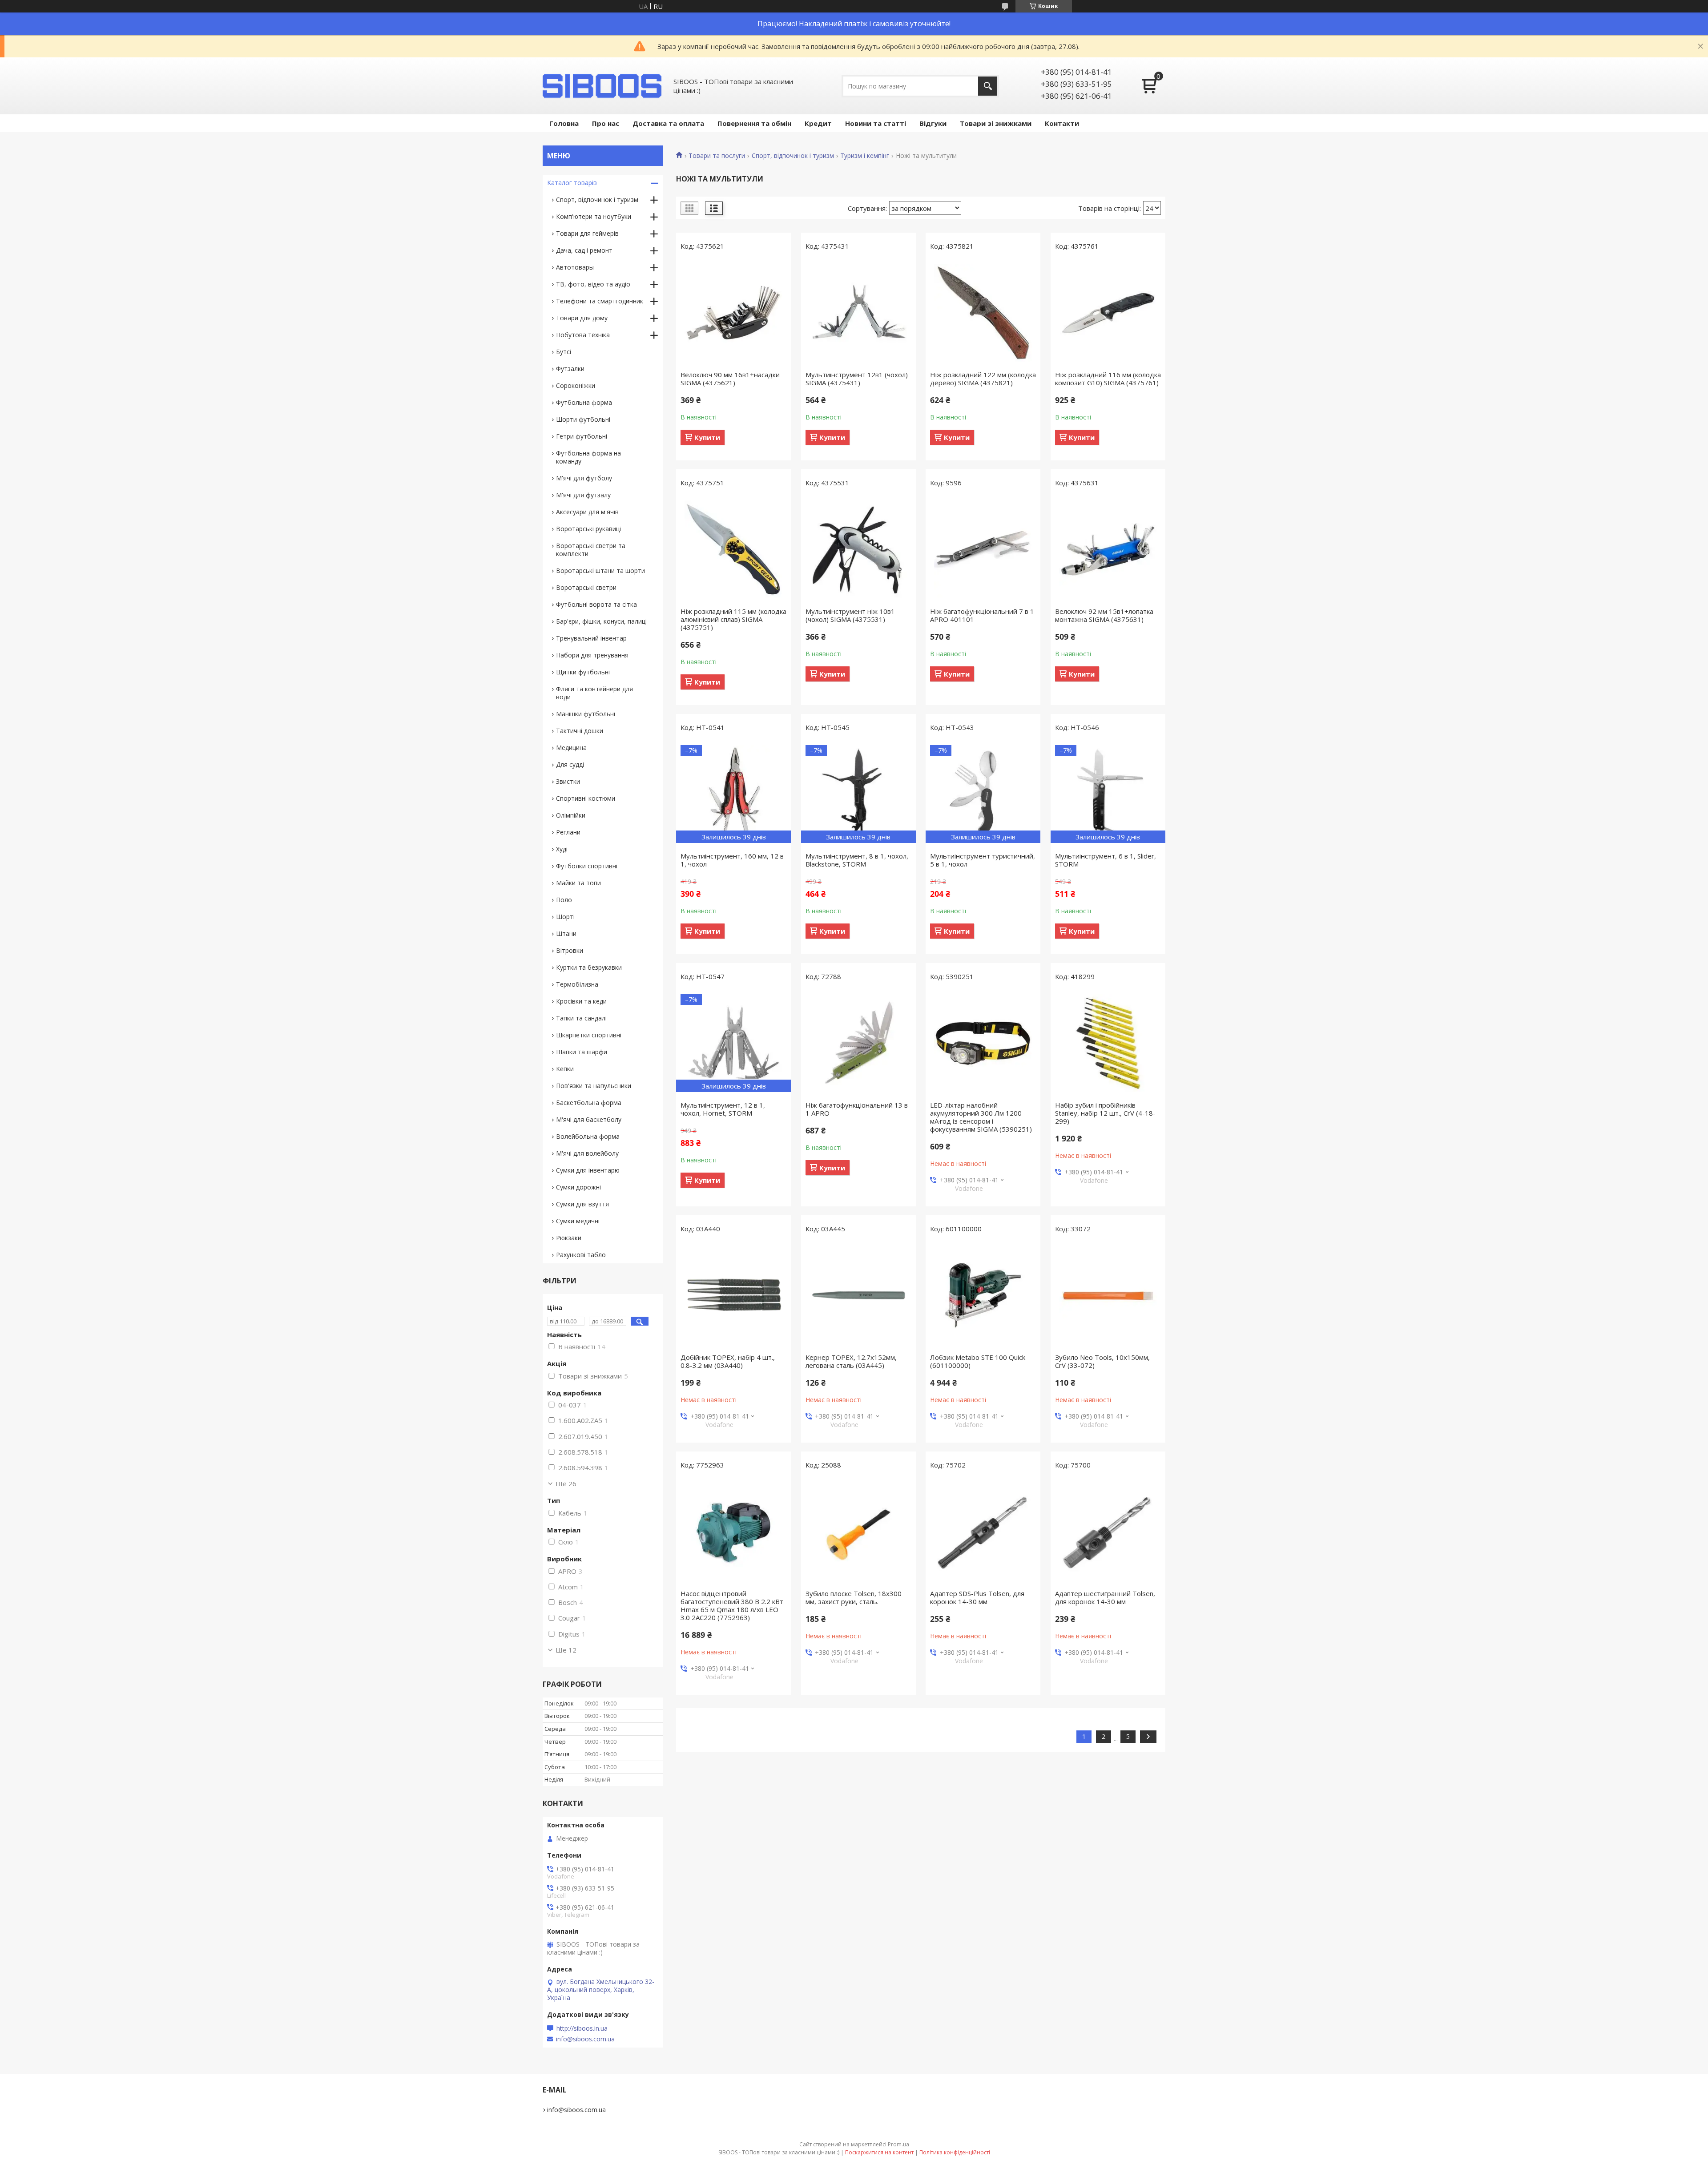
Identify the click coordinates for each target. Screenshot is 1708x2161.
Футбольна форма (584, 402)
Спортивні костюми (586, 798)
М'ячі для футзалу (583, 495)
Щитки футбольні (583, 672)
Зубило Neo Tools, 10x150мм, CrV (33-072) (1102, 1361)
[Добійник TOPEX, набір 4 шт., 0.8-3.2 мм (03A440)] (733, 1295)
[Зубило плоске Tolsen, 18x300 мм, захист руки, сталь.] (858, 1532)
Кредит (818, 123)
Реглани (568, 832)
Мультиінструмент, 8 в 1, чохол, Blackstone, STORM (857, 860)
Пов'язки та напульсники (594, 1086)
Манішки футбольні (586, 714)
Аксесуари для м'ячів (587, 512)
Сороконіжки (576, 385)
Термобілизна (577, 984)
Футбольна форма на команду (588, 457)
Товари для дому (582, 318)
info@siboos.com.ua (585, 2039)
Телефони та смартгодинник (600, 301)
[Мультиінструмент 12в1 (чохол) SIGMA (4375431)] (858, 313)
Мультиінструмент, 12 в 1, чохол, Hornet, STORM (723, 1109)
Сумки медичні (578, 1221)
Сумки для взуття (582, 1204)
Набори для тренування (592, 655)
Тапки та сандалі (581, 1018)
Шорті (565, 917)
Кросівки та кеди (581, 1001)
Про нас (606, 123)
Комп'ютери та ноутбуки (594, 216)
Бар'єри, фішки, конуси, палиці (601, 621)
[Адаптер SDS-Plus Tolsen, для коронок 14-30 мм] (983, 1532)
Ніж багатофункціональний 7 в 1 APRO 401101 (982, 615)
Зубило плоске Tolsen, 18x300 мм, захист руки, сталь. (854, 1597)
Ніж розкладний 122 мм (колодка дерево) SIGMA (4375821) (983, 379)
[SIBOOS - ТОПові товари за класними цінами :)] (603, 86)
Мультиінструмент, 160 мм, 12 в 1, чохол (732, 860)
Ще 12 (566, 1650)
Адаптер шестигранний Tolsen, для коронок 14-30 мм (1105, 1597)
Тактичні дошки (580, 731)
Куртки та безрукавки (589, 967)
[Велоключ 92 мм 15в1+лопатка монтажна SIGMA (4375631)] (1108, 549)
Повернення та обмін (754, 123)
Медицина (571, 748)
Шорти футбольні (583, 419)
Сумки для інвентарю (588, 1170)
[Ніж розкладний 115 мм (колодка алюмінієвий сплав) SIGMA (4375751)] (733, 549)
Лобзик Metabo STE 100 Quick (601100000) (978, 1361)
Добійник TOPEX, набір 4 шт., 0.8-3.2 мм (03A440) (728, 1361)
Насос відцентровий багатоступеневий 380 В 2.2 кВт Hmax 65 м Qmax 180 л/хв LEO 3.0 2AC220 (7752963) (732, 1605)
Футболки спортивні (587, 866)
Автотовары (575, 267)
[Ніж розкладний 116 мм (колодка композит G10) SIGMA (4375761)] (1108, 313)
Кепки (565, 1069)
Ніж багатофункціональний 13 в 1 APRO (857, 1109)
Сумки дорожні (578, 1187)
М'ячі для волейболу (587, 1153)
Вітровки (570, 950)
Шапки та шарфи (582, 1052)
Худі (562, 849)
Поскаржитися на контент (879, 2152)
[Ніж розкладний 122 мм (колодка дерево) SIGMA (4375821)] (983, 313)
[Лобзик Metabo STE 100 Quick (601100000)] (983, 1295)
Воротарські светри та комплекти (591, 550)
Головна (564, 123)
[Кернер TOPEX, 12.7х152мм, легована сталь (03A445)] (858, 1295)
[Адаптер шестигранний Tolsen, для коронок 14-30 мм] (1108, 1532)
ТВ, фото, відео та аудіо (593, 284)
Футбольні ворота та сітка (596, 604)
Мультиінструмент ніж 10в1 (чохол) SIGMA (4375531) (850, 615)
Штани (566, 933)
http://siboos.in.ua (582, 2028)
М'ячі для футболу (584, 478)
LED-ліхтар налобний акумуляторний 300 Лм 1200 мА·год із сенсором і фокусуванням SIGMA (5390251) (981, 1117)
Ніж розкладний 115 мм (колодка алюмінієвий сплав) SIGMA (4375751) (733, 619)
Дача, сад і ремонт (584, 250)
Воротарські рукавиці (588, 529)
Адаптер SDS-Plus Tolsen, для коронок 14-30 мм (977, 1597)
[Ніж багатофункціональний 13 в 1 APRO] (858, 1043)
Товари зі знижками (996, 123)
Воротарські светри (586, 587)
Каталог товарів (572, 183)
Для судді (570, 764)
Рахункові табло (581, 1255)
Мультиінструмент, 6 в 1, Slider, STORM (1106, 860)
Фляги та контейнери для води (594, 693)
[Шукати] (988, 86)
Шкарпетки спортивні (589, 1035)
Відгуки (933, 123)
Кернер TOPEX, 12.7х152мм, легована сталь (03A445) (851, 1361)
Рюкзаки (569, 1238)
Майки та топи (578, 883)
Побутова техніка (583, 335)
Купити (707, 437)
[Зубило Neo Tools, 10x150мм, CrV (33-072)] (1108, 1295)
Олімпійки (571, 815)
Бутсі (564, 352)
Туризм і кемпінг (865, 156)
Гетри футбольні (582, 436)
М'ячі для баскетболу (589, 1119)
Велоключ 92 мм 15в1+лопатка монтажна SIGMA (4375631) (1104, 615)
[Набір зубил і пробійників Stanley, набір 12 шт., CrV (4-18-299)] (1108, 1043)
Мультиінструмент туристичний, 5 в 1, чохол (983, 860)
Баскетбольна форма (589, 1103)
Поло (564, 900)
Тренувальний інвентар (591, 638)
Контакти (1062, 123)
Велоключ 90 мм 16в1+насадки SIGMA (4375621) (730, 379)
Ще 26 (566, 1484)
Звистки (568, 781)
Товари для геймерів (587, 233)
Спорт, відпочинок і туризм (793, 156)
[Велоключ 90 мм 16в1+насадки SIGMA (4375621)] (733, 313)
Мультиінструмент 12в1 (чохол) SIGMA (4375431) (857, 379)
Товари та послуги (717, 156)
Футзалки (570, 369)
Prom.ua (898, 2144)
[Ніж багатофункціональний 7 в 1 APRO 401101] (983, 549)
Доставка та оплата (668, 123)
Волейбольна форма (588, 1136)
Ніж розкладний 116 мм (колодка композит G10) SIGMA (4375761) (1108, 379)
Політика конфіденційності (955, 2152)
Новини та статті (876, 123)
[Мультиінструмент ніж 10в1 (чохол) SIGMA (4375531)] (858, 549)
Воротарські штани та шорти (600, 570)
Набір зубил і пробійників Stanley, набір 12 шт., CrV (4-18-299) (1105, 1113)
